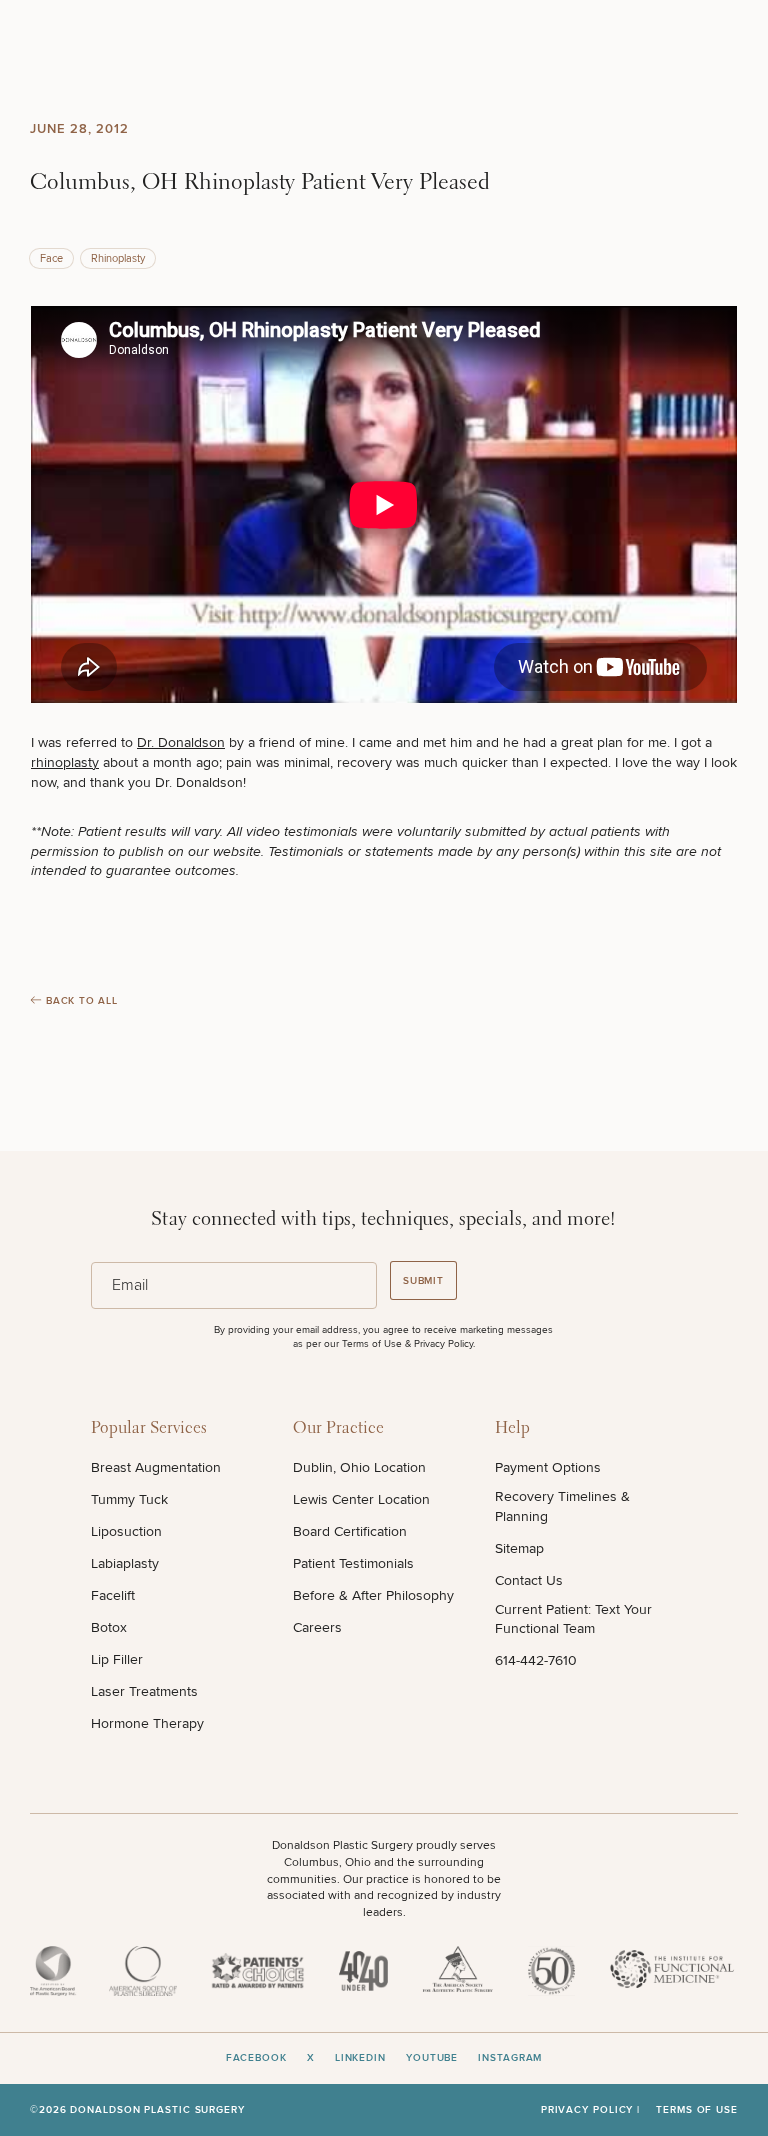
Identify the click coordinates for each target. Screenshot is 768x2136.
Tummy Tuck (129, 1499)
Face (51, 258)
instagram (510, 2058)
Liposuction (126, 1531)
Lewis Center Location (361, 1499)
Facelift (113, 1595)
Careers (317, 1627)
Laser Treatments (144, 1691)
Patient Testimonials (353, 1563)
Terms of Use (697, 2110)
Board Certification (350, 1531)
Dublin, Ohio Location (359, 1467)
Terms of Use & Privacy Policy (407, 1344)
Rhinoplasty (118, 258)
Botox (109, 1627)
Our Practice (338, 1428)
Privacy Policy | (590, 2110)
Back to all (82, 1001)
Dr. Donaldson (181, 742)
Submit (423, 1281)
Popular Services (149, 1428)
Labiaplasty (125, 1563)
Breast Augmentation (156, 1467)
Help (512, 1428)
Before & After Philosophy (373, 1595)
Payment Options (548, 1467)
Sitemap (519, 1548)
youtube (432, 2058)
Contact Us (529, 1580)
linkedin (360, 2058)
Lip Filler (117, 1659)
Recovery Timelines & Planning (562, 1506)
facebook (256, 2058)
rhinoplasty (65, 762)
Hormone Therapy (147, 1723)
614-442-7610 (536, 1660)
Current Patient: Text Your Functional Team (573, 1619)
